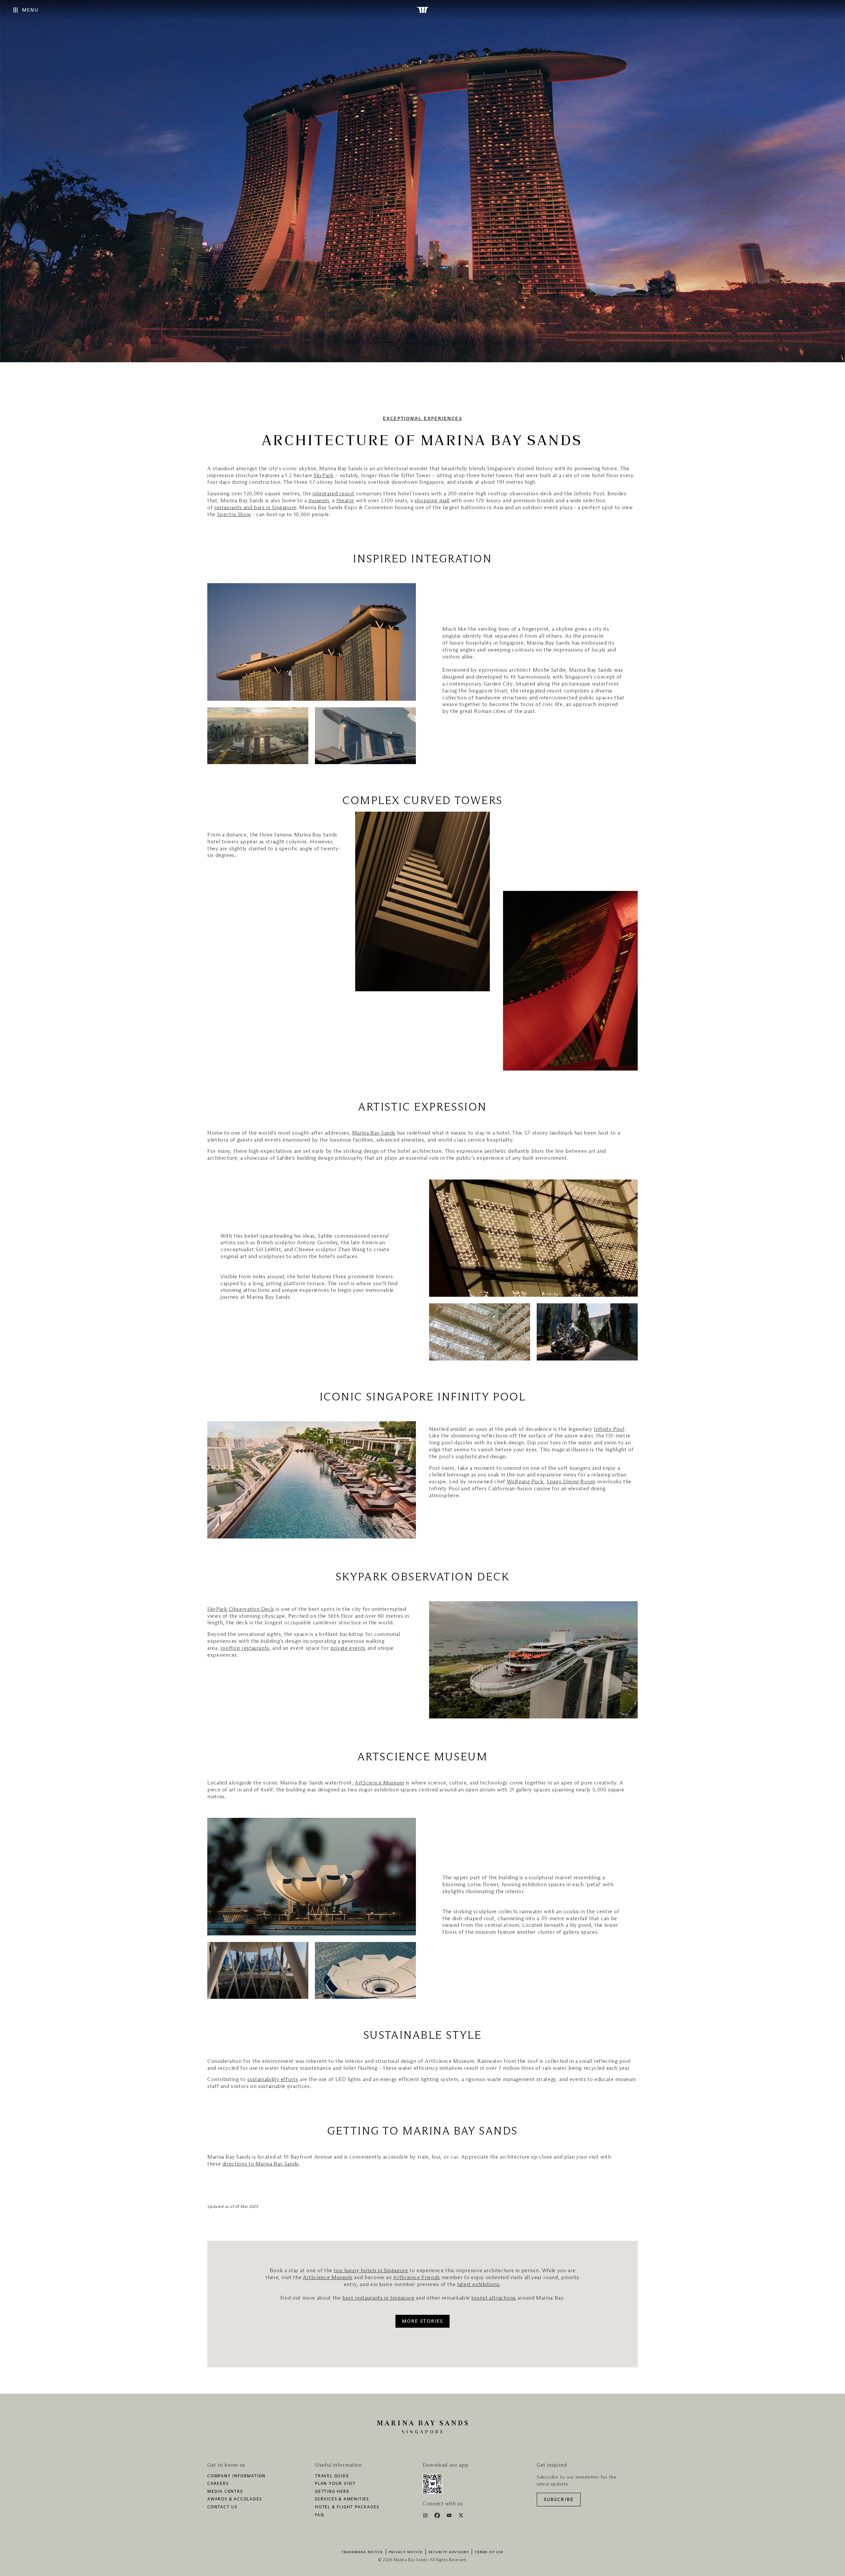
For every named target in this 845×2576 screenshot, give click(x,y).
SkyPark (323, 476)
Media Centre (225, 2492)
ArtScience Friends (417, 2277)
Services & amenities (342, 2499)
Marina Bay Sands (374, 1133)
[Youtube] (450, 2517)
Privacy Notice (406, 2552)
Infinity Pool (609, 1429)
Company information (237, 2476)
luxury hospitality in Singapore (487, 643)
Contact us (222, 2507)
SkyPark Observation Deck (241, 1609)
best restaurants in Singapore (378, 2298)
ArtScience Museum (380, 1783)
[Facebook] (438, 2517)
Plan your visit (335, 2484)
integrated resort (334, 494)
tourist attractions (494, 2298)
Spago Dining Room (571, 1482)
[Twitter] (461, 2517)
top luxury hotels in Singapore (371, 2271)
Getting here (332, 2492)
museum (319, 501)
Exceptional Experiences (422, 419)
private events (348, 1648)
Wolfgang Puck (525, 1482)
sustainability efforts (273, 2079)
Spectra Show (234, 514)
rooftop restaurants (245, 1648)
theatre (345, 501)
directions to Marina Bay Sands (261, 2164)
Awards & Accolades (235, 2499)
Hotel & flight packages (347, 2507)
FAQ (319, 2515)
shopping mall (432, 501)
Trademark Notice (362, 2552)
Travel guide (332, 2476)
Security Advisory (449, 2552)
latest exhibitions (478, 2284)
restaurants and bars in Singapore (255, 508)
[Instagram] (426, 2517)
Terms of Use (489, 2552)
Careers (218, 2484)
